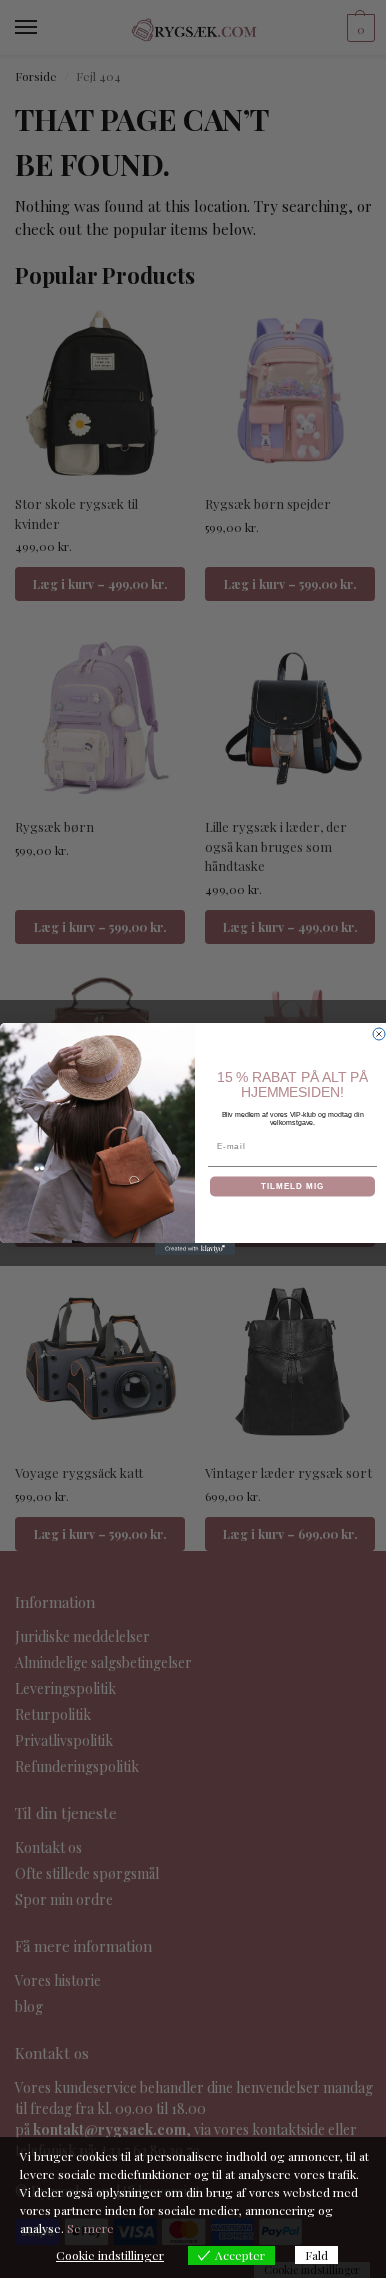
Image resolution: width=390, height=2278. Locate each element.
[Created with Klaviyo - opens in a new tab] (195, 1249)
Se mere (90, 2228)
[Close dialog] (379, 1034)
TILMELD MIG (292, 1186)
